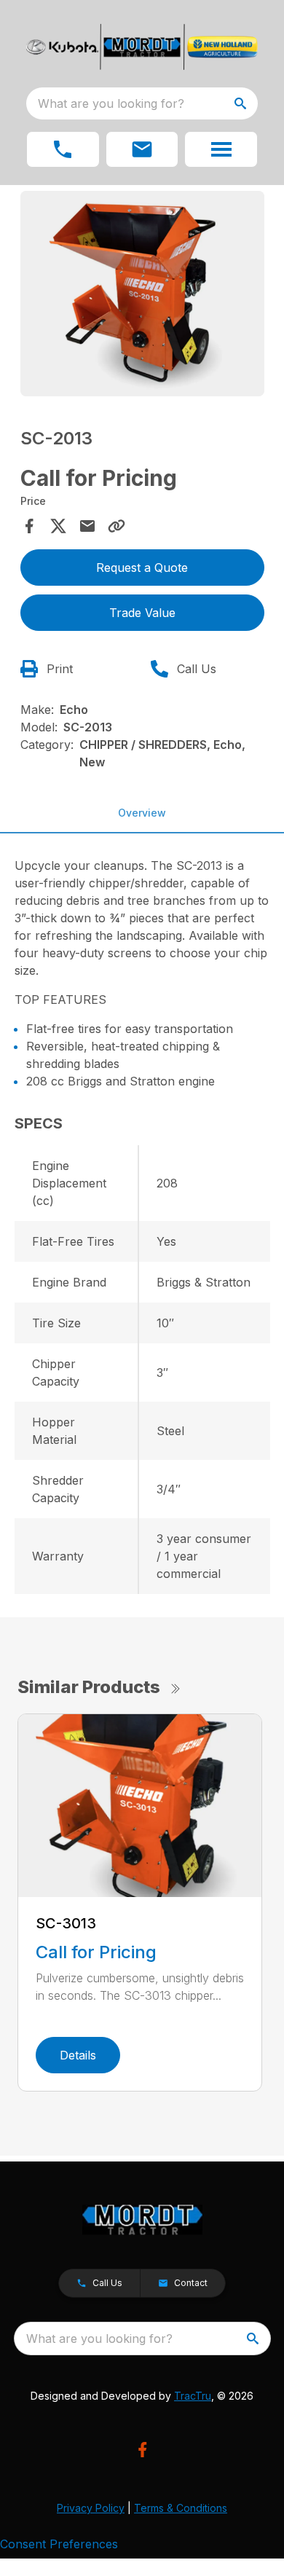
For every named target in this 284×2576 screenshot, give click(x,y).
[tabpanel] (142, 296)
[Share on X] (58, 526)
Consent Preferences (59, 2544)
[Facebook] (142, 2450)
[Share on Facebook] (29, 526)
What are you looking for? (111, 103)
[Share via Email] (87, 526)
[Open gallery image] (142, 294)
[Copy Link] (117, 526)
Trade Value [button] (142, 613)
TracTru (193, 2396)
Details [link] (78, 2055)
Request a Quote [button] (142, 568)
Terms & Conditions (181, 2508)
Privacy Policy (91, 2508)
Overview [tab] (142, 813)
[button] (63, 149)
